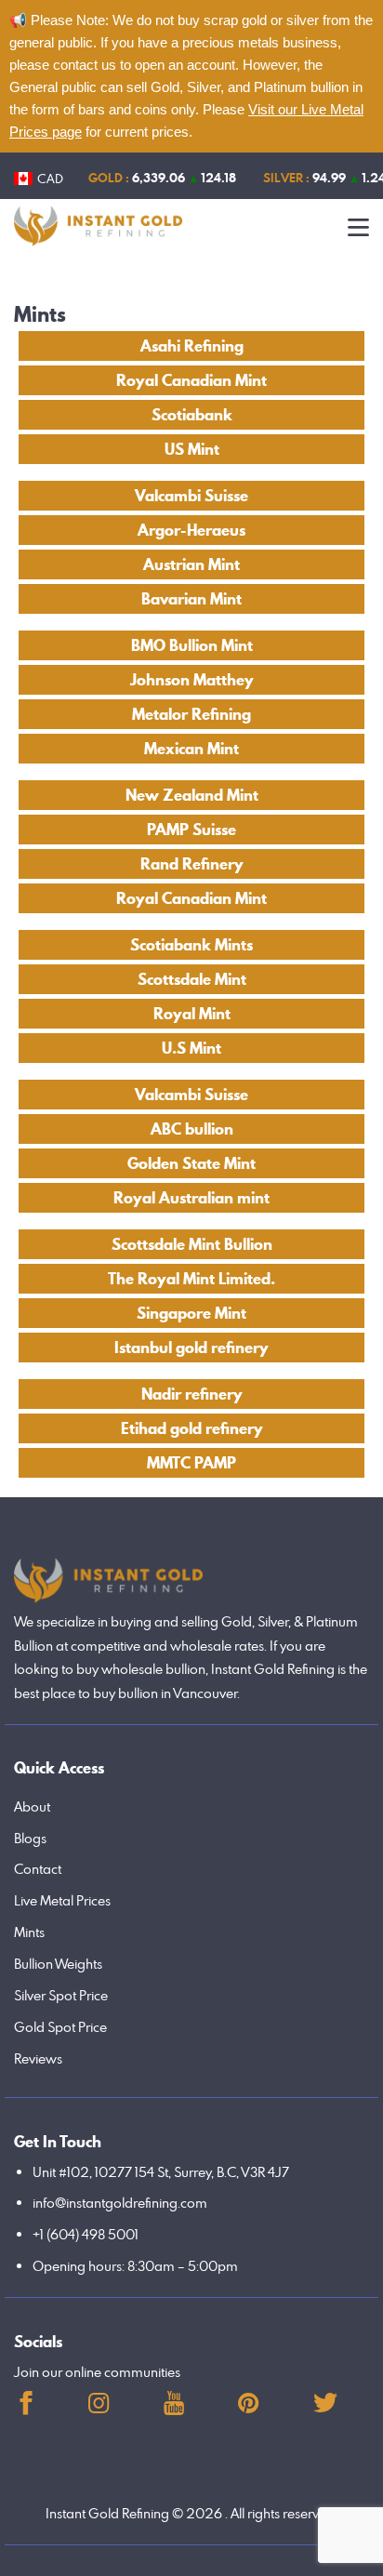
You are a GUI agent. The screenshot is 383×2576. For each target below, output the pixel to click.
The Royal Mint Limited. (191, 1279)
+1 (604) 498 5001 (86, 2234)
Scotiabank (192, 415)
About (32, 1806)
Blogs (30, 1838)
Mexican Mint (191, 749)
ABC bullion (192, 1129)
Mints (29, 1932)
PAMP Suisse (191, 830)
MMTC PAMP (191, 1463)
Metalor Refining (191, 714)
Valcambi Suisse (191, 496)
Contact (38, 1869)
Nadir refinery (192, 1394)
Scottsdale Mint (192, 979)
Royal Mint (192, 1014)
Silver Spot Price (61, 1995)
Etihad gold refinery (192, 1428)
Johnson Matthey (192, 680)
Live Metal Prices (62, 1900)
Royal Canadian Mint (191, 380)
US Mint (192, 449)
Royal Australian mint (191, 1198)
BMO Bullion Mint (192, 645)
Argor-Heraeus (191, 530)
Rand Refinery (192, 864)
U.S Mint (191, 1048)
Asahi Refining (192, 346)
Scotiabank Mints (191, 945)
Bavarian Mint (191, 599)
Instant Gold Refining (107, 2513)
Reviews (38, 2058)
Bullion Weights (58, 1964)
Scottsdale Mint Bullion (192, 1244)
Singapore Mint (191, 1313)
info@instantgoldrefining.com (120, 2203)
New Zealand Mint (192, 795)
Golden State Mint (191, 1163)
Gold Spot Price (60, 2027)
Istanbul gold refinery (191, 1348)
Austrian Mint (191, 564)
